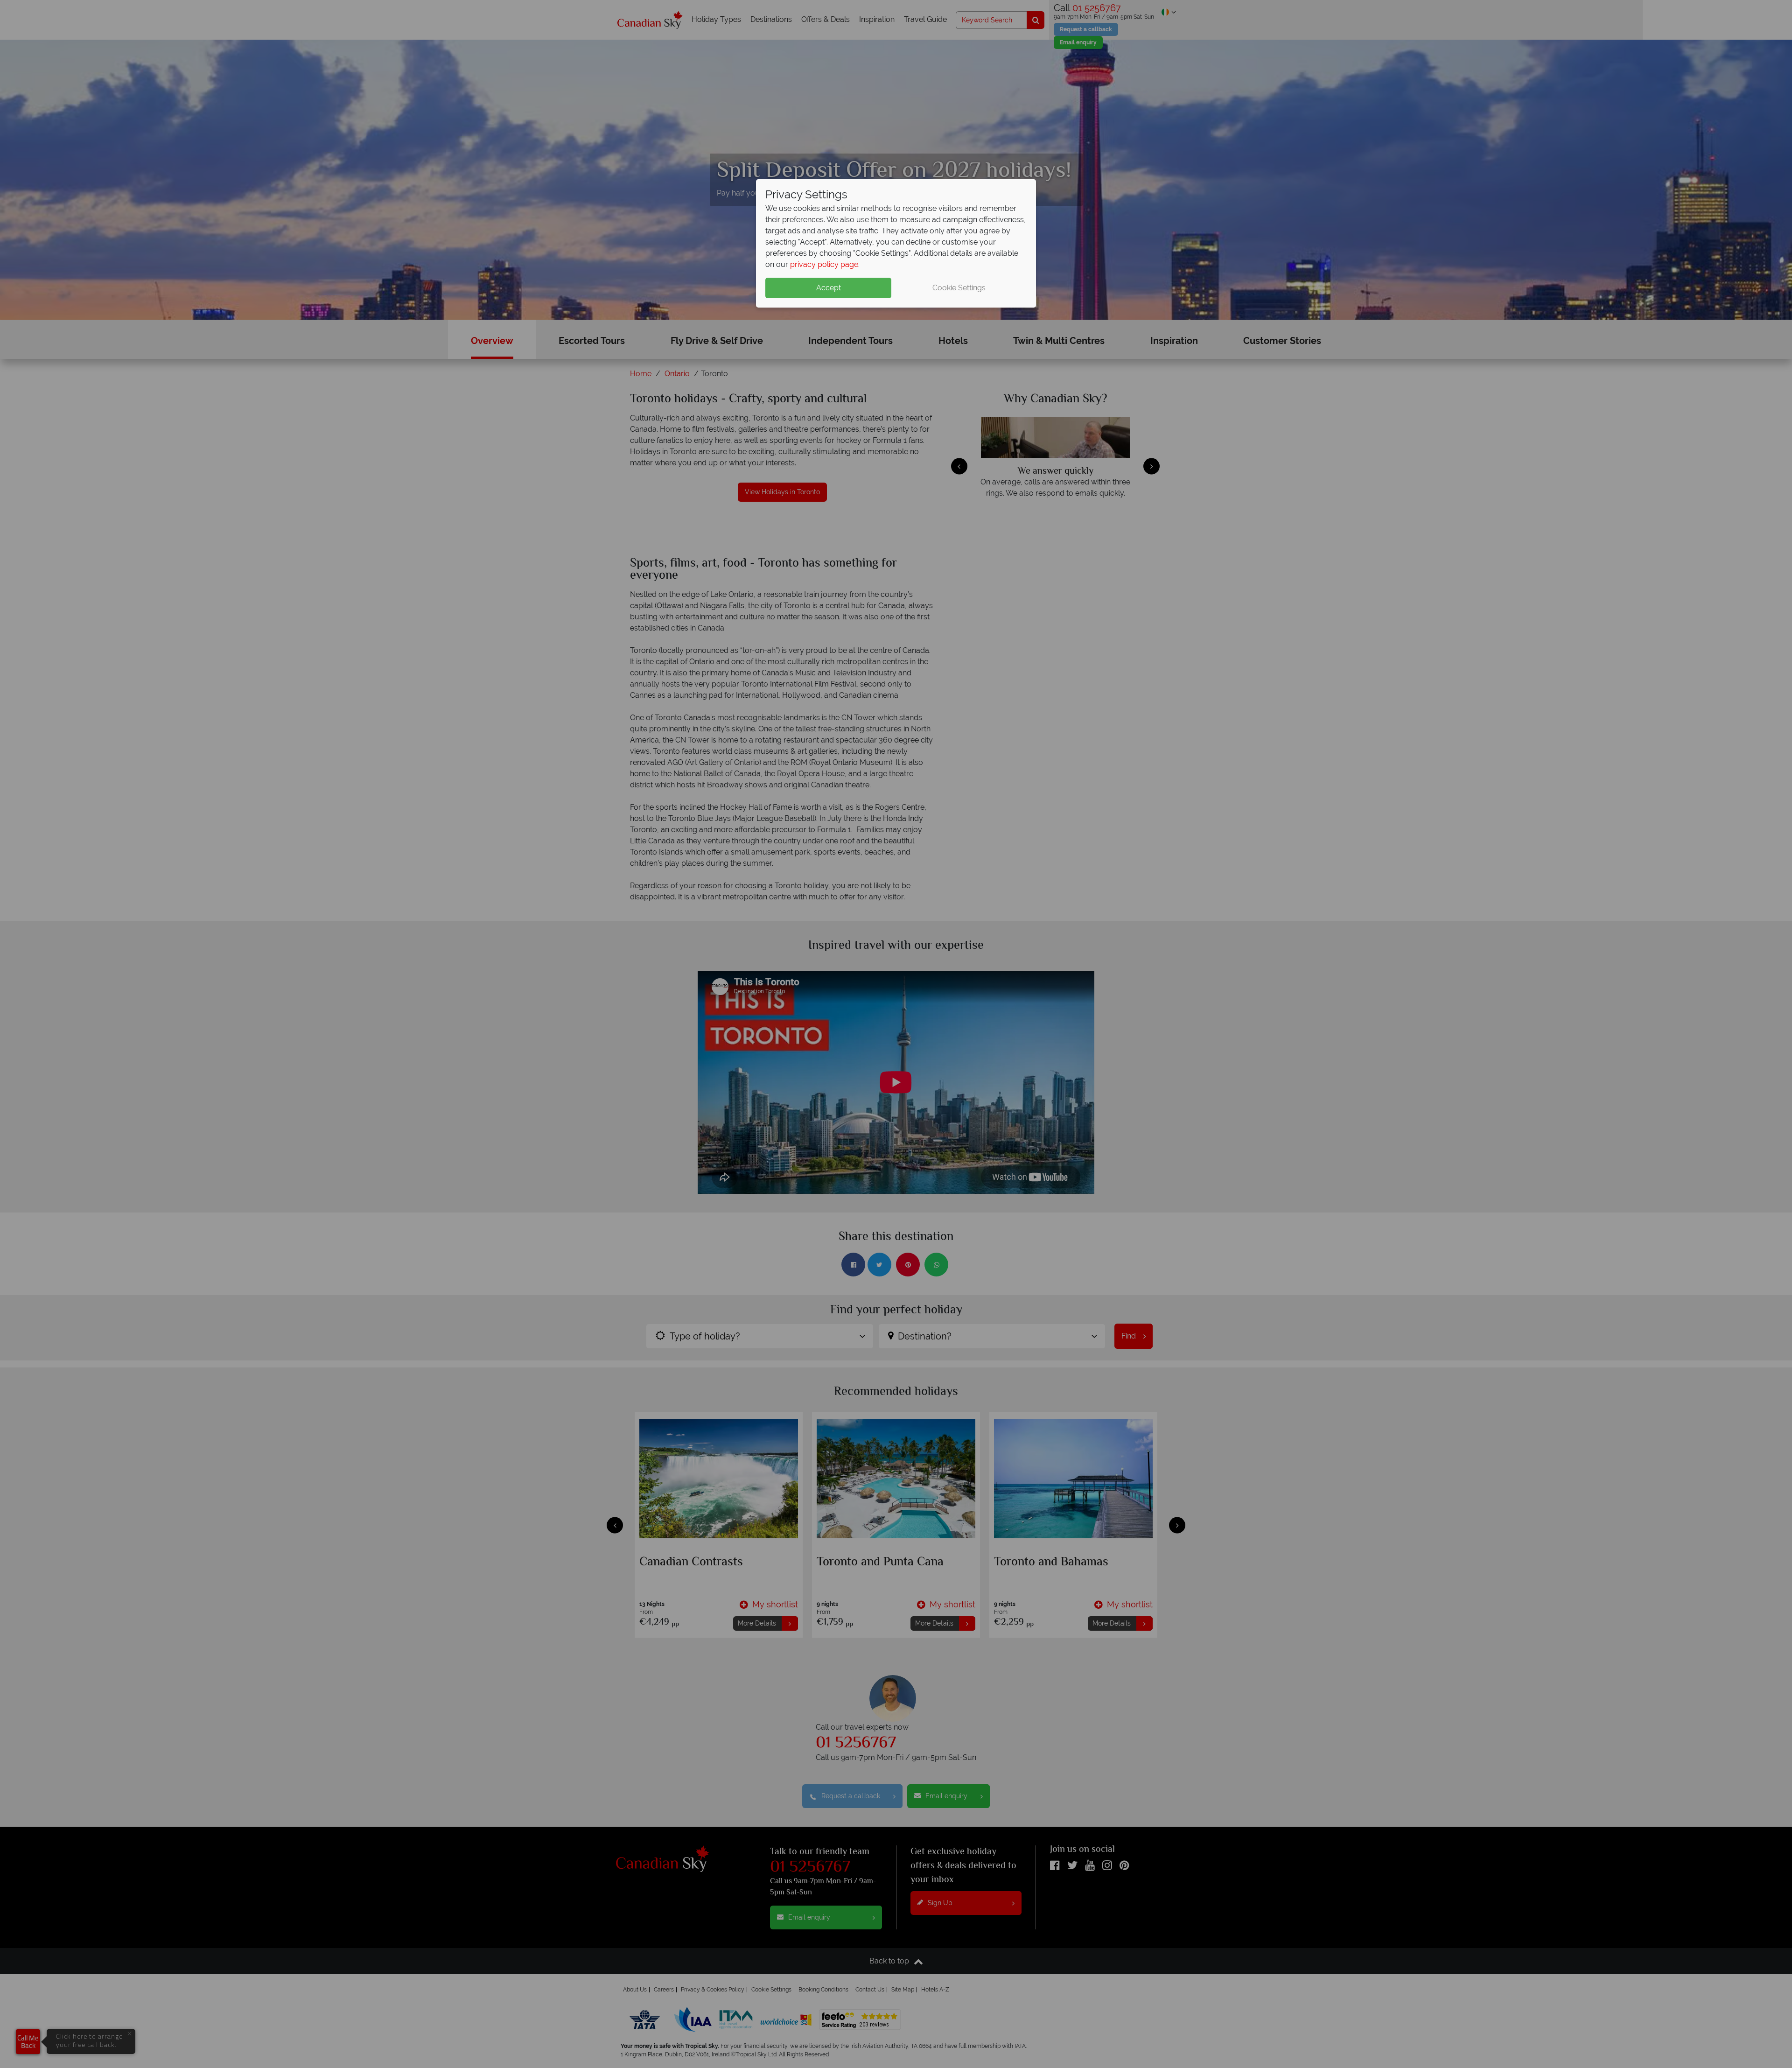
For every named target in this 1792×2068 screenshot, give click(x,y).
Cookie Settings (959, 288)
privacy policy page (824, 264)
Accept (829, 288)
